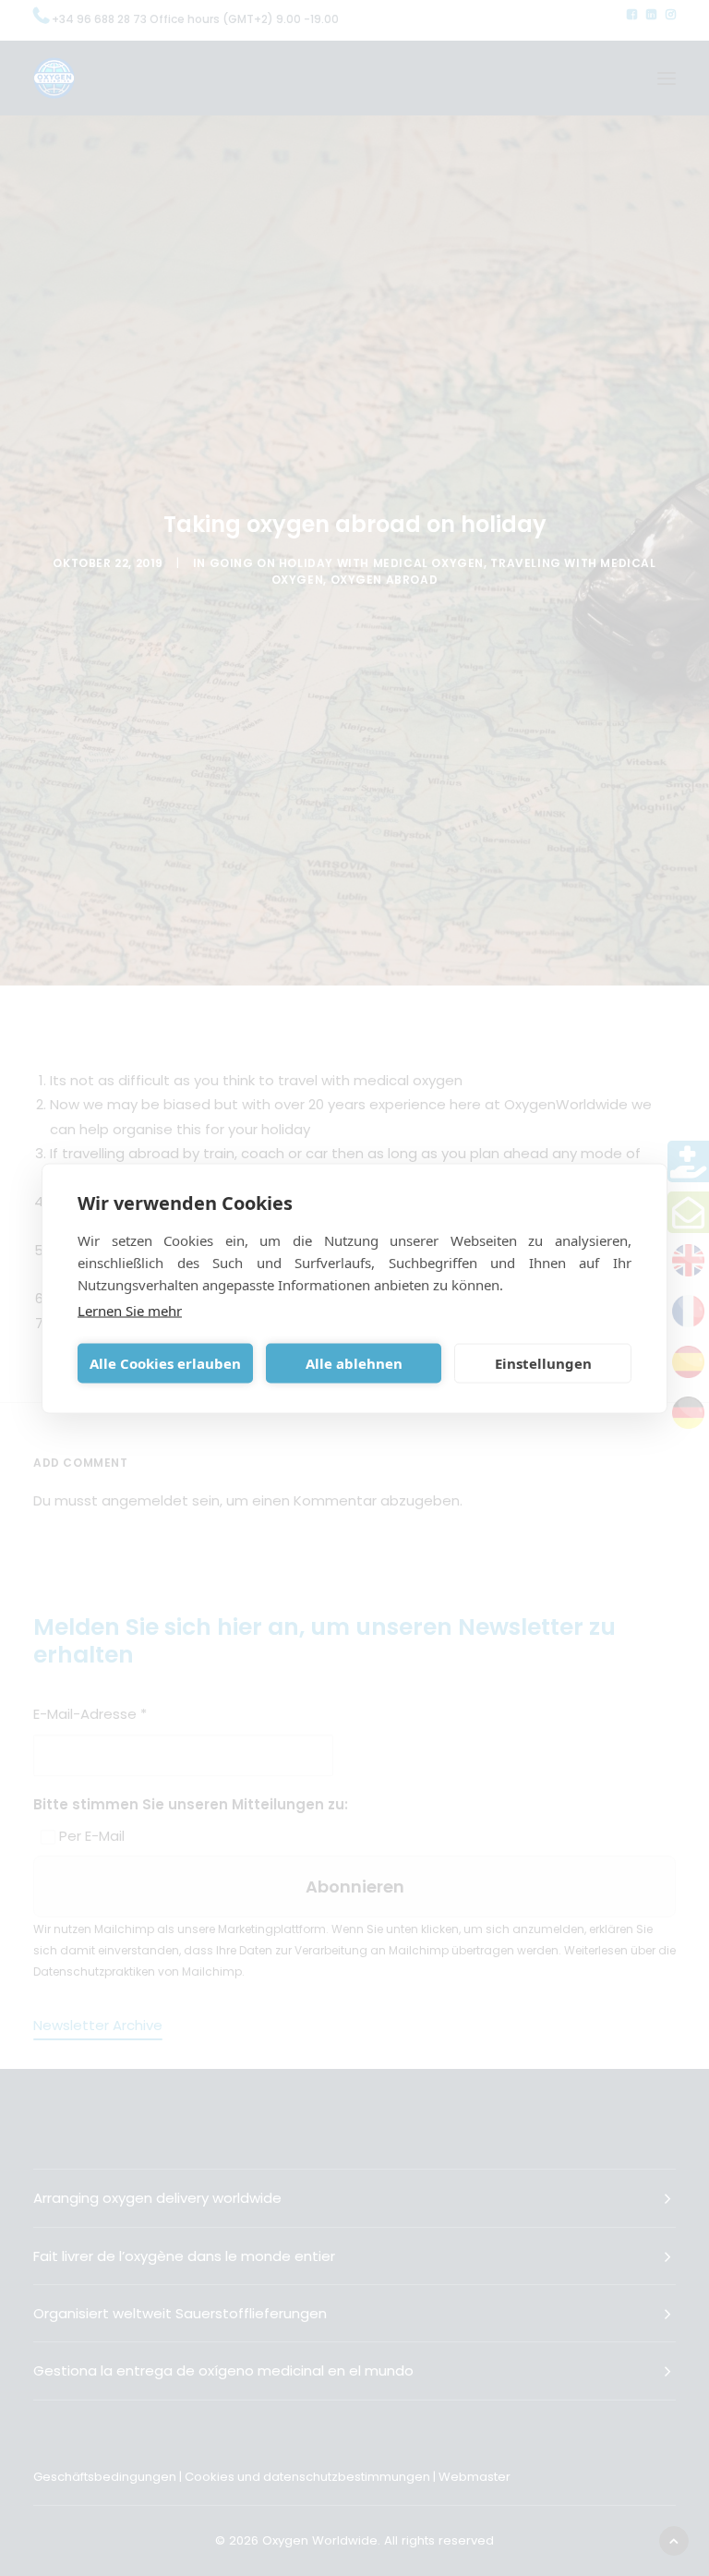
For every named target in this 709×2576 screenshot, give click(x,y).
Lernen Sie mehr (130, 1310)
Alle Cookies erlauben (165, 1363)
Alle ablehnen (354, 1363)
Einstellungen (543, 1363)
